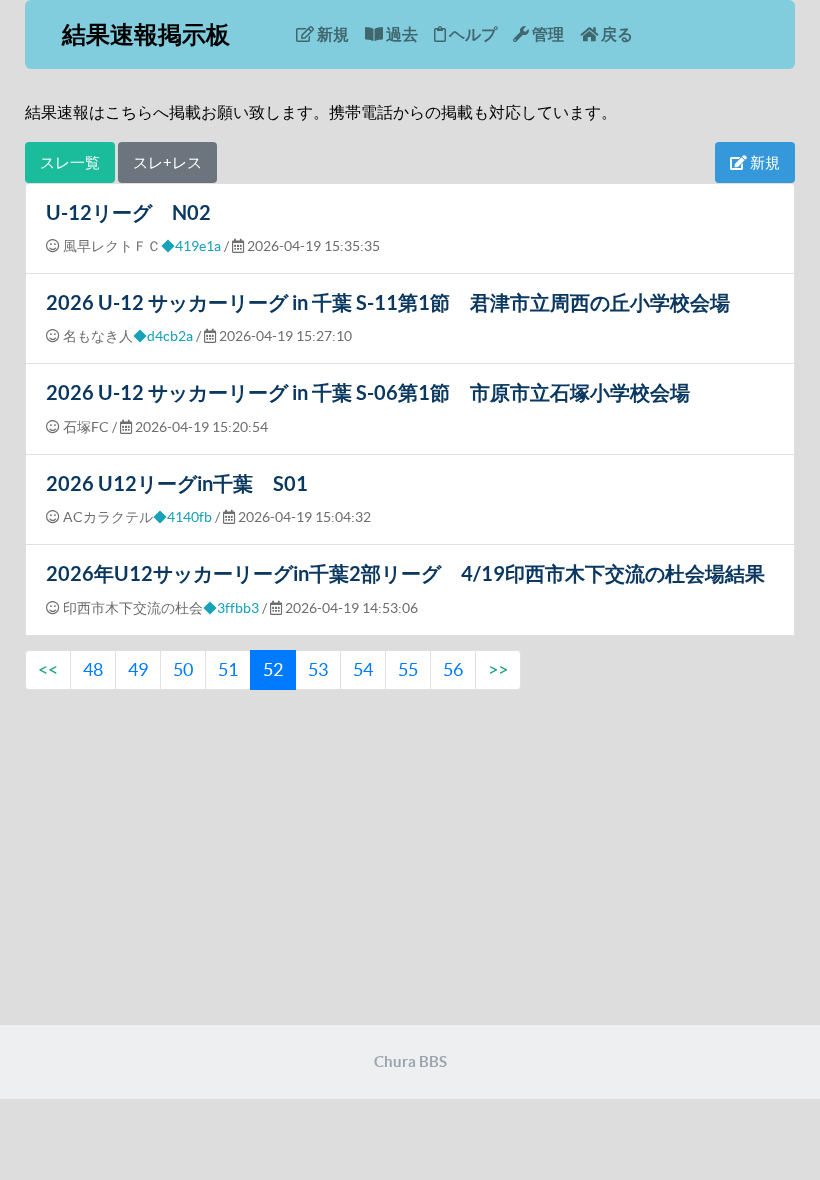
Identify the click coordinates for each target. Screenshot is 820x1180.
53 (318, 669)
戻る (615, 34)
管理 (546, 34)
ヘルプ (471, 34)
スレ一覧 (70, 162)
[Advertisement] (410, 860)
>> (498, 669)
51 (228, 669)
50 (183, 669)
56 (453, 669)
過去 (400, 34)
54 (363, 669)
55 (408, 669)
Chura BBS (410, 1061)
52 (273, 669)
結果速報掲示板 (146, 34)
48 (93, 669)
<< (48, 669)
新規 (331, 34)
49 (138, 669)
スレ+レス (167, 162)
